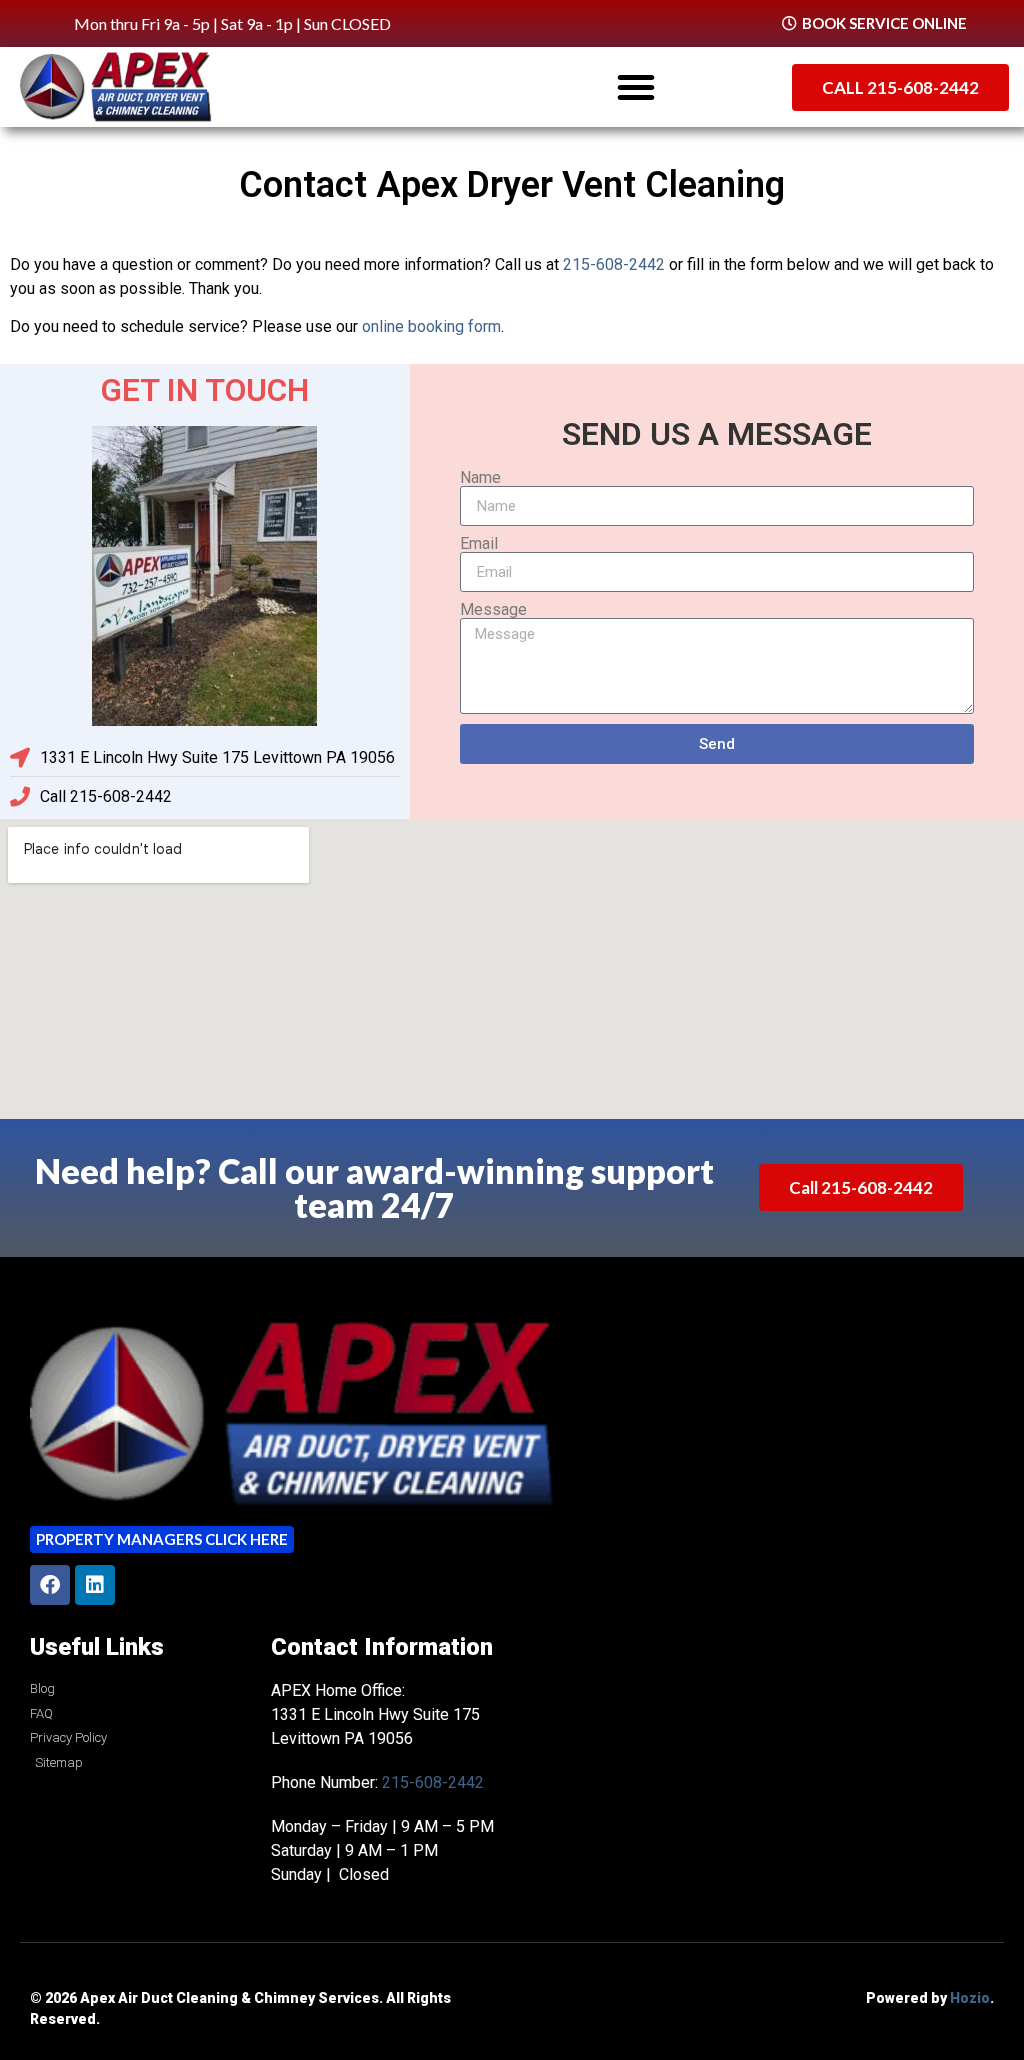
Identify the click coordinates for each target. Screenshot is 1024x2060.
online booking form (431, 326)
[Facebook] (50, 1585)
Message (493, 610)
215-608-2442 (614, 264)
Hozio (970, 1998)
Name (480, 478)
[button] (636, 87)
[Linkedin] (95, 1585)
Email (479, 544)
